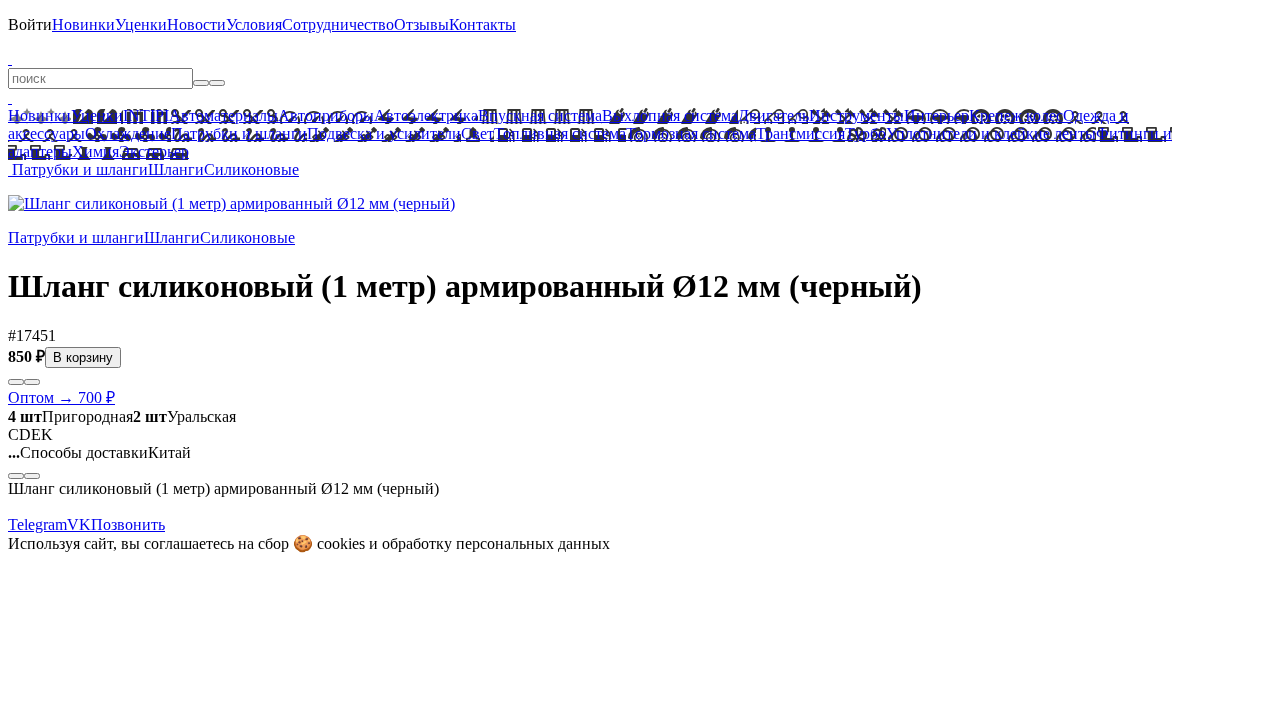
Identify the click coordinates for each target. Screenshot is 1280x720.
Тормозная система (691, 133)
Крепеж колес (1016, 115)
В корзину (83, 357)
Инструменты (856, 115)
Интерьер (936, 115)
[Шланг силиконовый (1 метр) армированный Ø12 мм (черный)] (231, 203)
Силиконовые (251, 169)
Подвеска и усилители (384, 133)
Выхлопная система (670, 115)
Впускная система (540, 115)
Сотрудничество (338, 24)
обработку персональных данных (496, 543)
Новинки (83, 24)
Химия (95, 151)
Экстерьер (154, 151)
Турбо (865, 133)
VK (79, 524)
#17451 (32, 335)
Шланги (176, 169)
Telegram (37, 524)
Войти (30, 24)
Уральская (184, 416)
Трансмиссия (800, 133)
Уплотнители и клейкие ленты (991, 133)
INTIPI (146, 115)
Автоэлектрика (426, 115)
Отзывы (421, 24)
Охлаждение (128, 133)
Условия (254, 24)
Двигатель (773, 115)
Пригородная (70, 416)
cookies (341, 543)
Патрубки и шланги (239, 133)
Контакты (482, 24)
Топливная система (560, 133)
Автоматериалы (223, 115)
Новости (196, 24)
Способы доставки (78, 452)
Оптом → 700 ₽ (61, 397)
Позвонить (128, 524)
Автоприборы (326, 115)
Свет (477, 133)
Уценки (141, 24)
